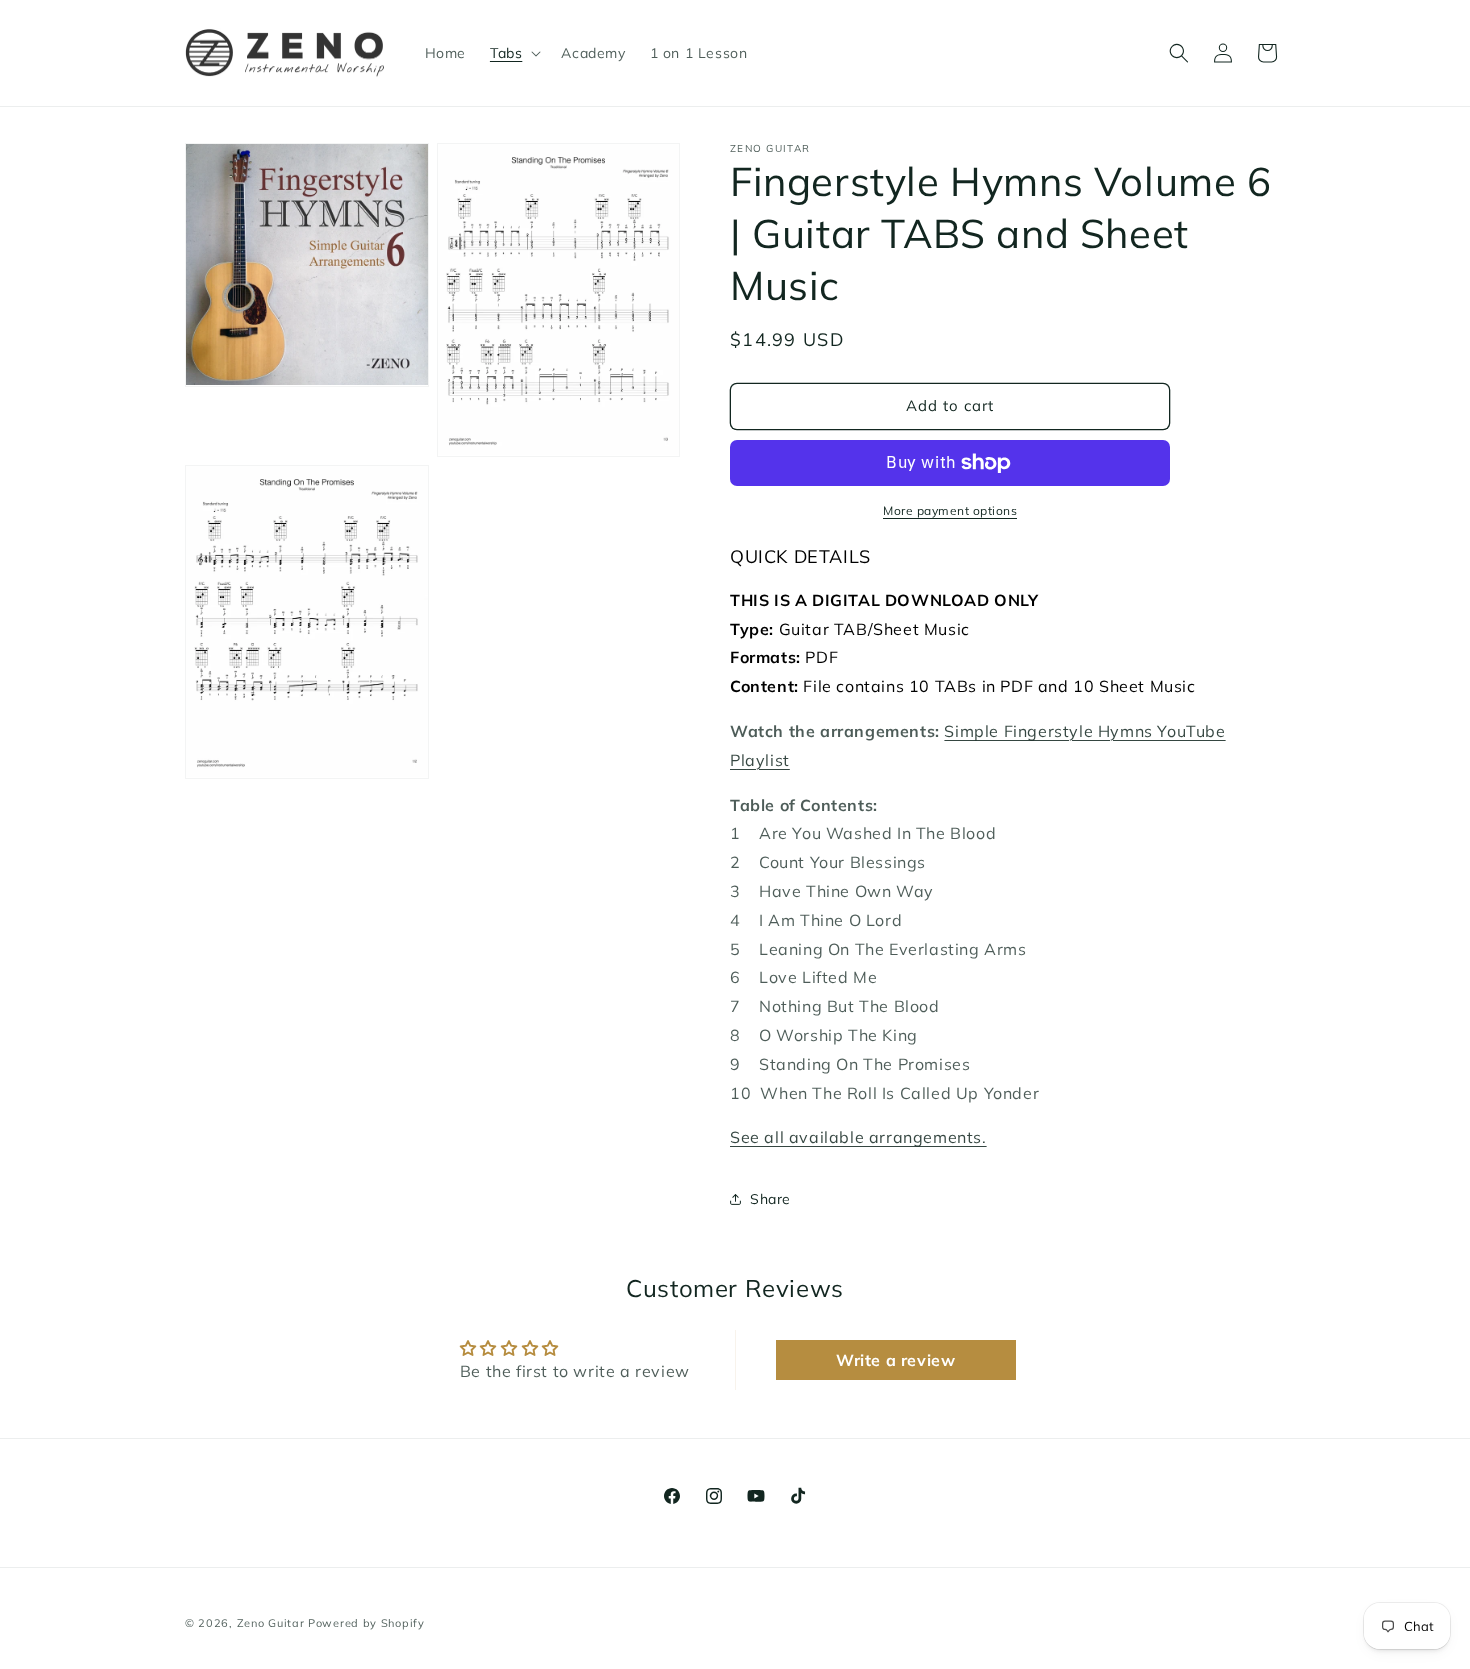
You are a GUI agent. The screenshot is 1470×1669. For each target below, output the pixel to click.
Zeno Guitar (271, 1623)
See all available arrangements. (858, 1137)
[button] (513, 53)
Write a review (895, 1360)
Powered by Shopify (366, 1623)
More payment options (950, 510)
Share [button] (770, 1199)
